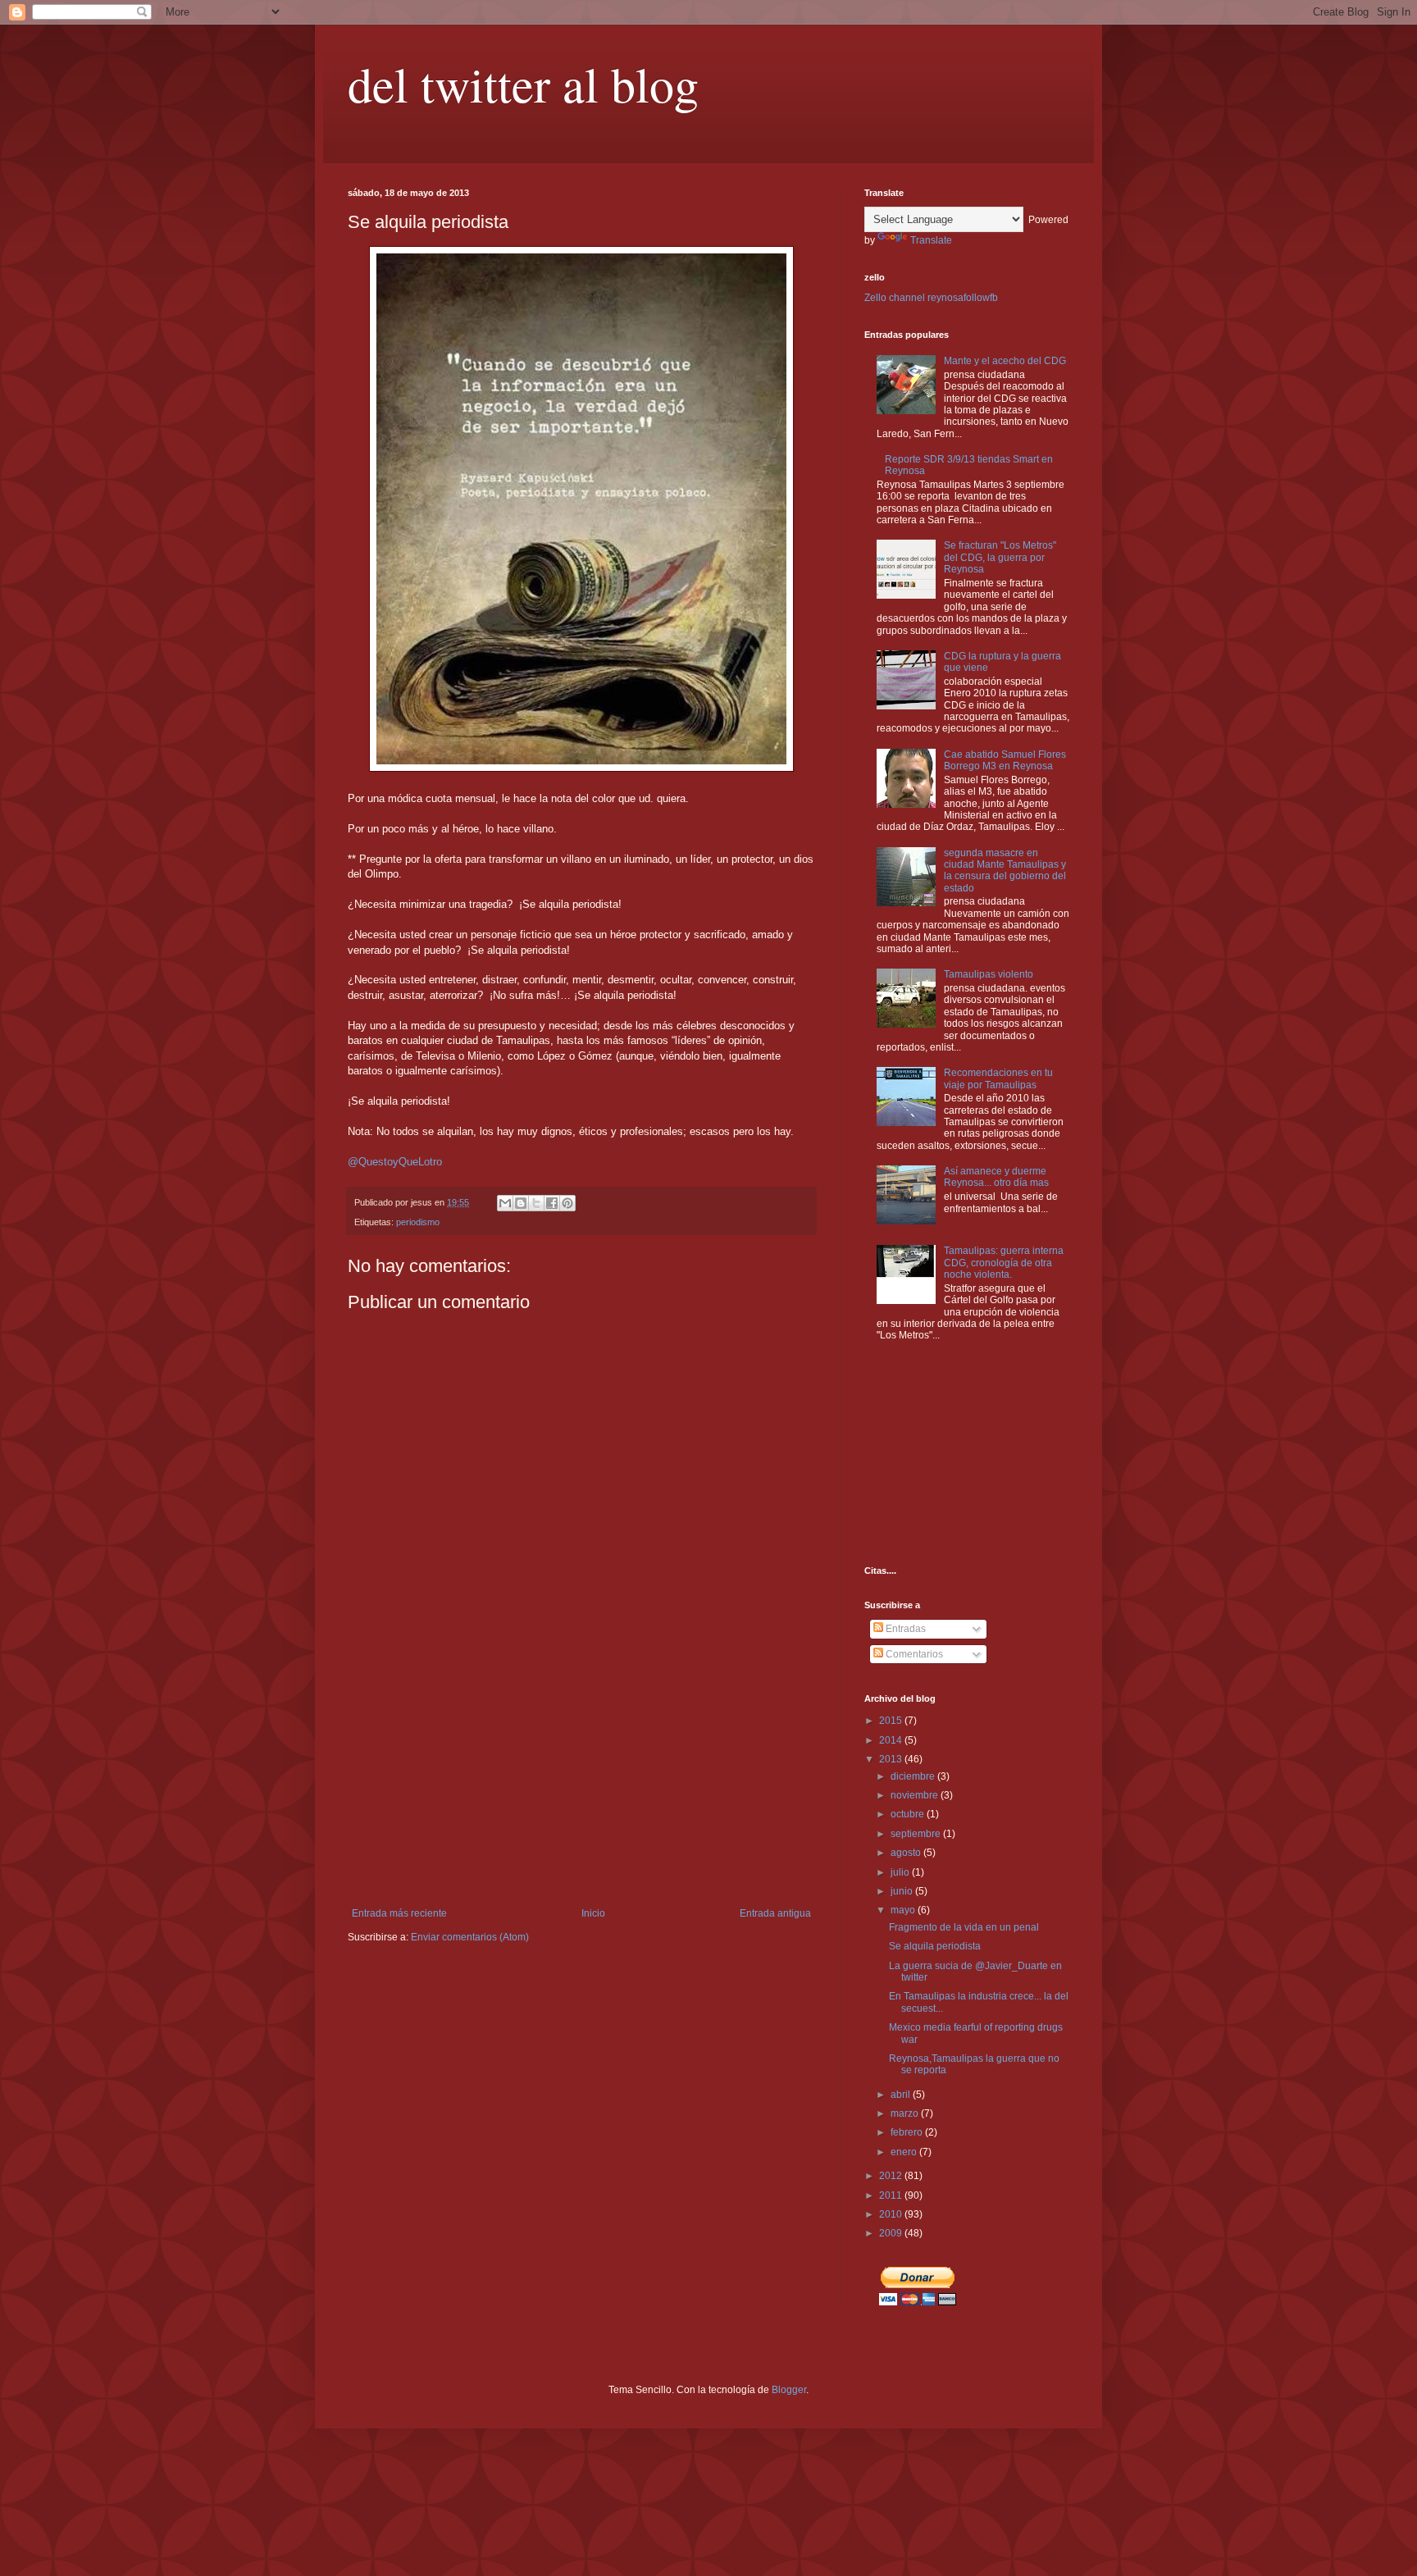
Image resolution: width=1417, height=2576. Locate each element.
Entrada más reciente (399, 1913)
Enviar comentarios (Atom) (470, 1937)
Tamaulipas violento (989, 974)
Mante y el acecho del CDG (1005, 361)
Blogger (789, 2390)
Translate (931, 240)
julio (901, 1872)
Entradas (904, 1629)
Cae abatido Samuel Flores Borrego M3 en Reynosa (1005, 760)
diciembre (914, 1776)
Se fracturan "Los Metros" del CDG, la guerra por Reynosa (1000, 557)
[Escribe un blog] (521, 1203)
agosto (907, 1853)
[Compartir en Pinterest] (567, 1203)
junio (903, 1891)
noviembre (916, 1795)
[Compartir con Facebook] (552, 1203)
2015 (892, 1721)
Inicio (593, 1913)
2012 (892, 2176)
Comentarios (913, 1654)
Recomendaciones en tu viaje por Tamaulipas (998, 1078)
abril (902, 2095)
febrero (908, 2132)
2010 (892, 2214)
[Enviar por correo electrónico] (505, 1203)
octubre (909, 1814)
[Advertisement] (581, 1785)
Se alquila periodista (935, 1946)
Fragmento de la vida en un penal (964, 1927)
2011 (892, 2195)
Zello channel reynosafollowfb (931, 298)
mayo (904, 1910)
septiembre (917, 1834)
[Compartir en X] (536, 1203)
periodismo (418, 1222)
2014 (892, 1740)
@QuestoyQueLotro (395, 1162)
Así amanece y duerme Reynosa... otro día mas (996, 1177)
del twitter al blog (523, 84)
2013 (892, 1759)
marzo (906, 2113)
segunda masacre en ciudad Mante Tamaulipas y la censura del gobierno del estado (1005, 871)
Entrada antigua (775, 1913)
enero (905, 2152)
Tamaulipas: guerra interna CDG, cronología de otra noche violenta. (1004, 1263)
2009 (892, 2233)
